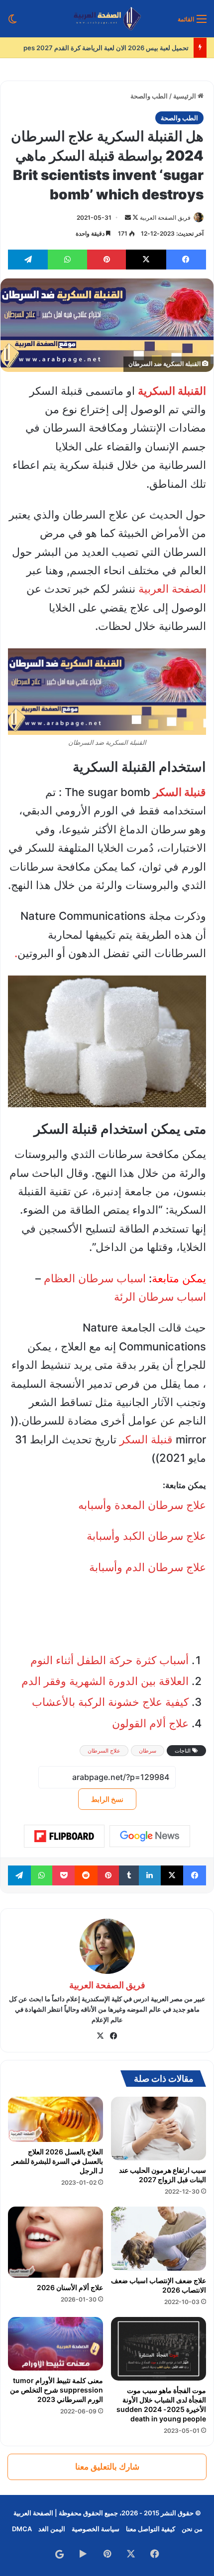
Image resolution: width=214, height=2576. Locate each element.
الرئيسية (185, 96)
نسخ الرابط (107, 1799)
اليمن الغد (52, 2529)
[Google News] (150, 1836)
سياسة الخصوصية (96, 2529)
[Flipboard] (64, 1836)
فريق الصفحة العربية (165, 218)
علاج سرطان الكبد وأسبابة (146, 1536)
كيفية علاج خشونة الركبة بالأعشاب (110, 1702)
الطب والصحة (149, 96)
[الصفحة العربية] (107, 19)
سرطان (148, 1751)
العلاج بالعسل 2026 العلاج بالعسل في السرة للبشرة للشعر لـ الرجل (57, 2161)
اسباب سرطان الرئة (160, 1297)
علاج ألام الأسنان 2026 (70, 2287)
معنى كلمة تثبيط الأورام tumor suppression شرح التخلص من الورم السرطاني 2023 (56, 2390)
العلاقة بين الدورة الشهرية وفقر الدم (105, 1681)
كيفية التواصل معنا (151, 2529)
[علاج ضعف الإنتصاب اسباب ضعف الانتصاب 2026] (159, 2239)
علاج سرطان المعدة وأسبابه (142, 1505)
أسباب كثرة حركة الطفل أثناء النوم (109, 1660)
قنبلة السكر (146, 1439)
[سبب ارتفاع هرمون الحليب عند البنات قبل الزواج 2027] (159, 2128)
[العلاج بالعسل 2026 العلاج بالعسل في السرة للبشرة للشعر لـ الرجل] (55, 2119)
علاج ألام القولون (150, 1723)
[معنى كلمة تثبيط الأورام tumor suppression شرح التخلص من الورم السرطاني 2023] (55, 2344)
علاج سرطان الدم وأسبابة (148, 1567)
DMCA (22, 2529)
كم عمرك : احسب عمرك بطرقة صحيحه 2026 (126, 48)
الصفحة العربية (172, 589)
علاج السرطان (104, 1751)
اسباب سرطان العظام (95, 1278)
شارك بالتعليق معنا (107, 2467)
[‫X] (101, 2036)
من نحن (192, 2529)
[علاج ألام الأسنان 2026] (55, 2242)
